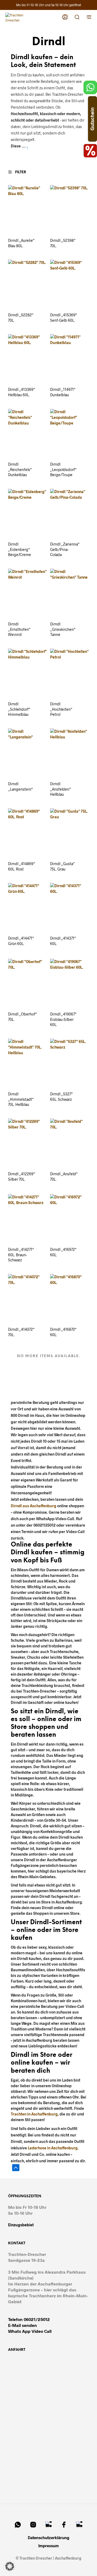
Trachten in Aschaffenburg (34, 2114)
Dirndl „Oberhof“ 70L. (22, 1017)
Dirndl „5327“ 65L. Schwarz (61, 1097)
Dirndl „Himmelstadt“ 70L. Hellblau (21, 1099)
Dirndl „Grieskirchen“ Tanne (63, 629)
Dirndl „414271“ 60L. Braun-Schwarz (21, 1255)
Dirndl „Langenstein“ (20, 786)
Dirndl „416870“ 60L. (63, 1332)
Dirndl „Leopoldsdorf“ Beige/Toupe (63, 469)
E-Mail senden (22, 2325)
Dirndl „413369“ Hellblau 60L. (22, 392)
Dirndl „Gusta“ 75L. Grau (62, 866)
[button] (20, 172)
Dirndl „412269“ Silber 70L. (22, 1176)
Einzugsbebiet (21, 2225)
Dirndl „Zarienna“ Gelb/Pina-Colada (65, 549)
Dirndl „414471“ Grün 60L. (21, 941)
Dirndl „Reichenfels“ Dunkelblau (20, 469)
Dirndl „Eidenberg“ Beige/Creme (20, 549)
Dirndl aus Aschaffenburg (34, 1506)
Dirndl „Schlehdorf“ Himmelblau (19, 709)
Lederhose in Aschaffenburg (53, 2148)
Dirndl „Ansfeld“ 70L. (64, 1176)
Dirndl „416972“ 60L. (63, 1252)
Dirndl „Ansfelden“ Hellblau (60, 789)
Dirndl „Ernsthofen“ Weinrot (19, 629)
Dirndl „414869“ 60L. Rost (22, 866)
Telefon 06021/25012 (29, 2319)
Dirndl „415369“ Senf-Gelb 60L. (64, 318)
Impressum (48, 2546)
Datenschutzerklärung (48, 2538)
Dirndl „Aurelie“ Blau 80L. (21, 243)
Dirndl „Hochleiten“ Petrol (61, 709)
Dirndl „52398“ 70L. (63, 243)
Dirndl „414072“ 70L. (21, 1332)
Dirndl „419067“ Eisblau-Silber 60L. (63, 1019)
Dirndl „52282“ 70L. (21, 318)
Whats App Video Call (30, 2331)
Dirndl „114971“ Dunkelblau (63, 392)
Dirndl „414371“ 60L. (63, 941)
